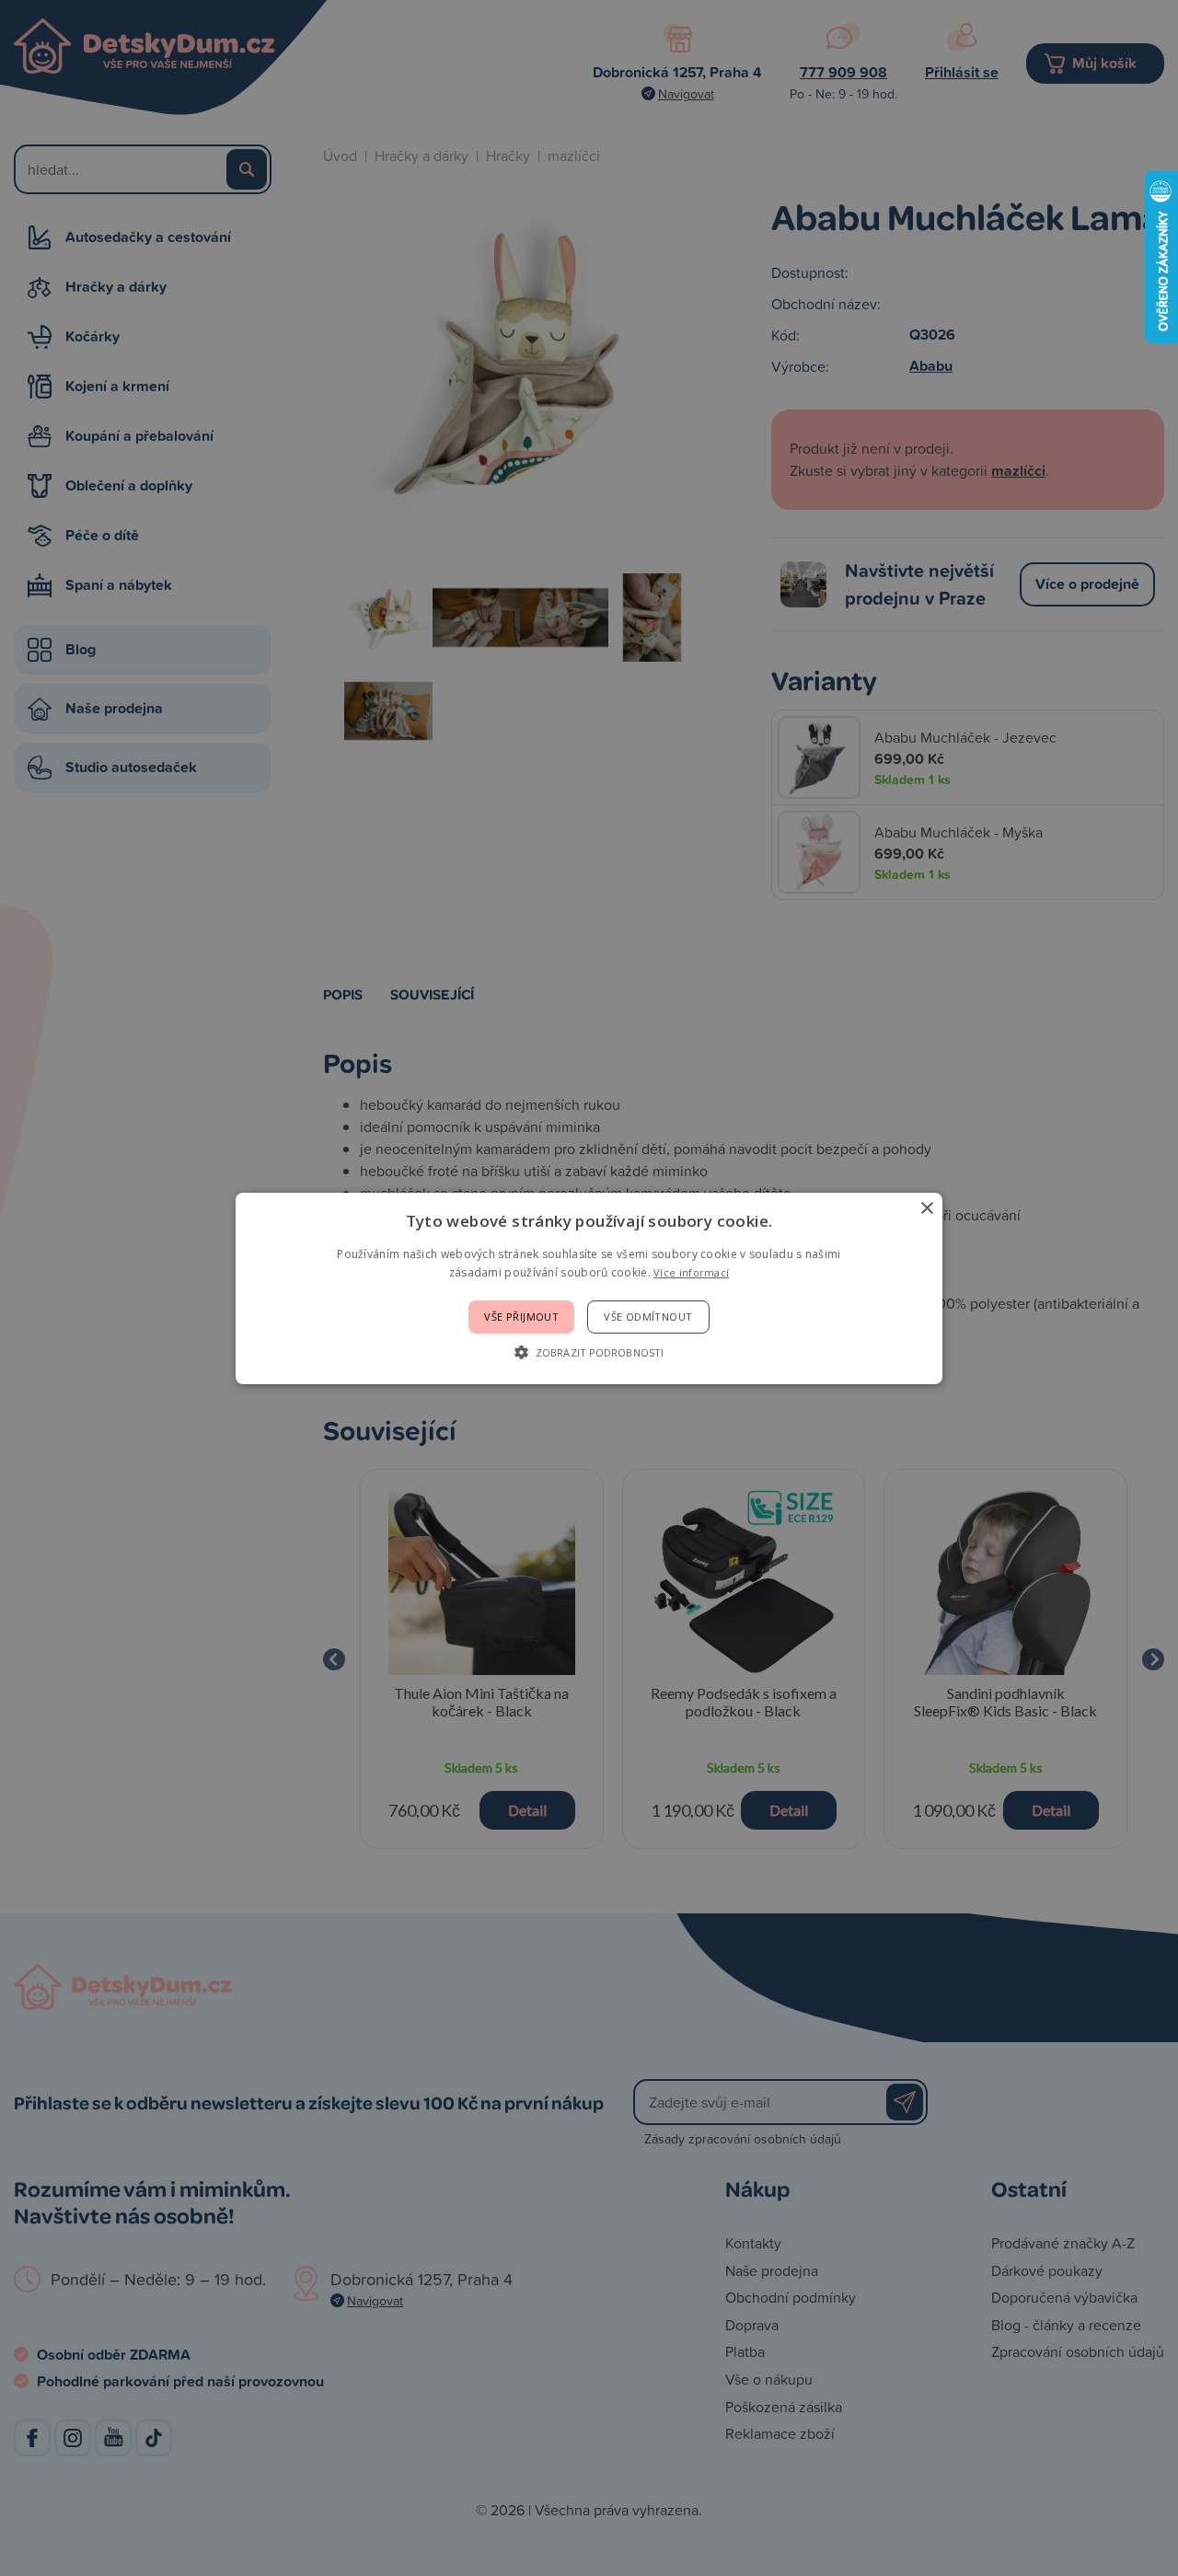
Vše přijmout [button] (521, 1317)
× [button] (926, 1208)
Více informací (691, 1272)
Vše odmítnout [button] (648, 1317)
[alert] (589, 1288)
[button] (589, 1352)
